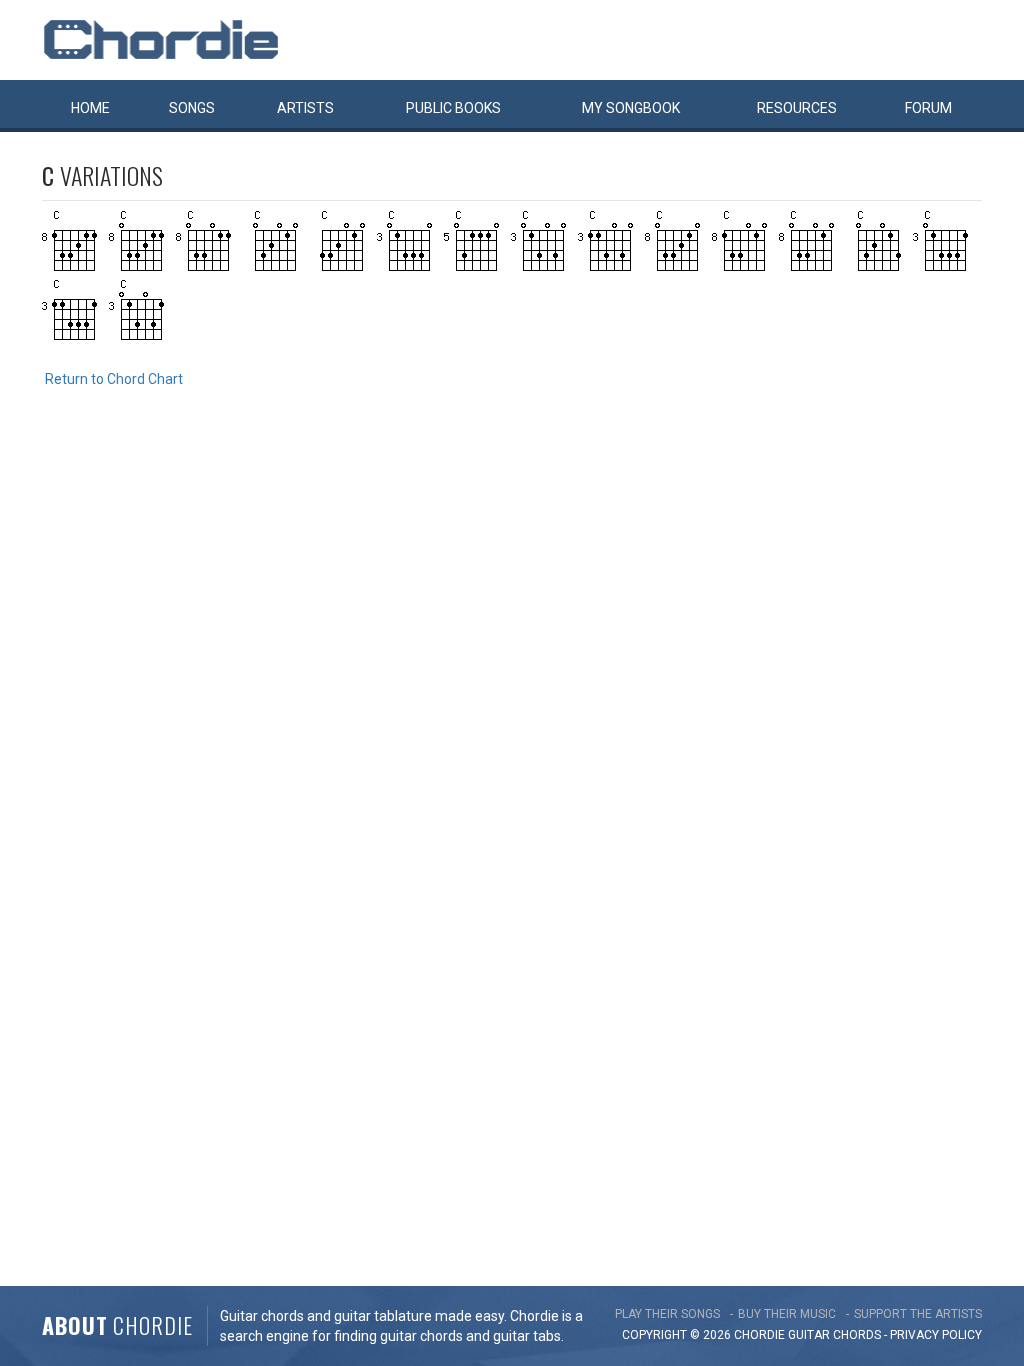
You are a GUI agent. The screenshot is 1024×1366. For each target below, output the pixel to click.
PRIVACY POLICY (936, 1335)
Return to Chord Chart (114, 379)
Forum (928, 108)
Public (453, 108)
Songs (192, 108)
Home (90, 108)
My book (631, 108)
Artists (305, 108)
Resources (797, 108)
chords (857, 1335)
